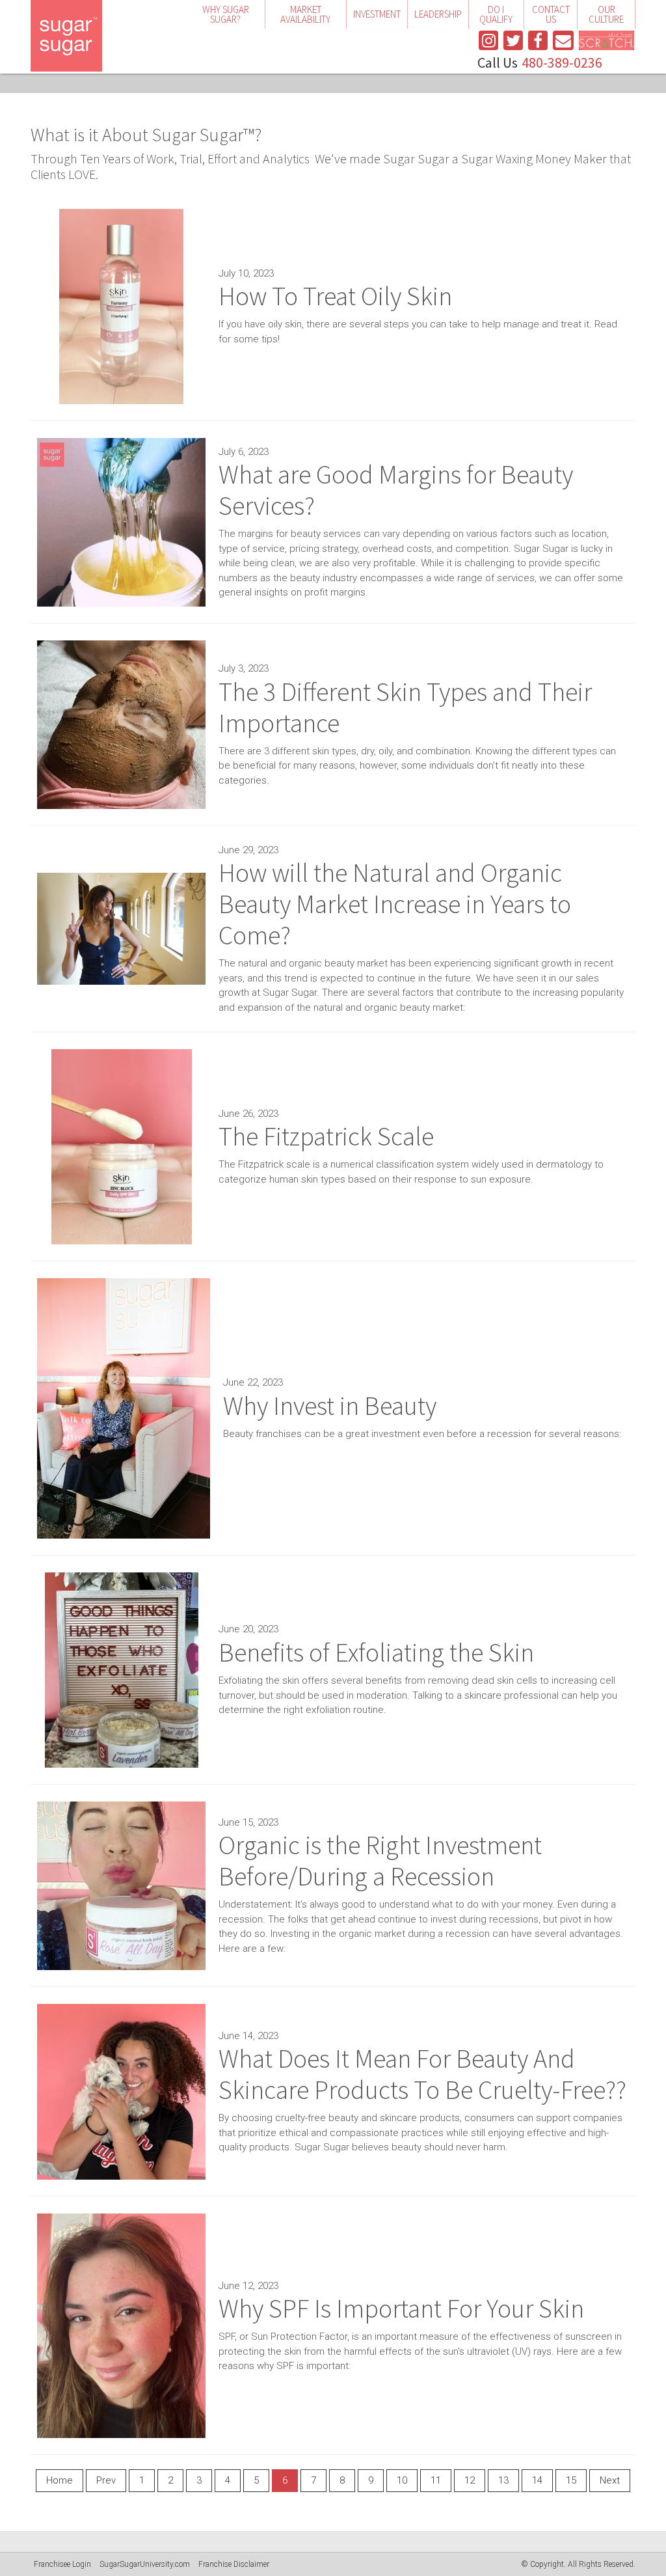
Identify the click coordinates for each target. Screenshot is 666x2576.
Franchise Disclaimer (234, 2564)
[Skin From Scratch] (606, 40)
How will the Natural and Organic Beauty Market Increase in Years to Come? (395, 904)
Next (610, 2480)
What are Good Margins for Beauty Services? (396, 490)
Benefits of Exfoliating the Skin (376, 1652)
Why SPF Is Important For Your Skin (401, 2309)
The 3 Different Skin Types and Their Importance (405, 707)
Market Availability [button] (305, 14)
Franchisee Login (62, 2564)
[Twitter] (513, 40)
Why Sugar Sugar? (226, 14)
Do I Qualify (496, 14)
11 (436, 2480)
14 (537, 2480)
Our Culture (606, 14)
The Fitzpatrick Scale (326, 1136)
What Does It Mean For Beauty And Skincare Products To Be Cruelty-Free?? (422, 2074)
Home (60, 2480)
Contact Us (551, 14)
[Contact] (563, 40)
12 (470, 2480)
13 (503, 2480)
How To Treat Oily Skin (335, 296)
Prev (106, 2480)
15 (571, 2480)
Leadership (438, 15)
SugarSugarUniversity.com (145, 2564)
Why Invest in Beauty (330, 1406)
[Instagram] (488, 40)
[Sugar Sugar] (66, 36)
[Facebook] (538, 40)
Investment (377, 15)
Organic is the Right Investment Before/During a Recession (380, 1861)
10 (402, 2480)
